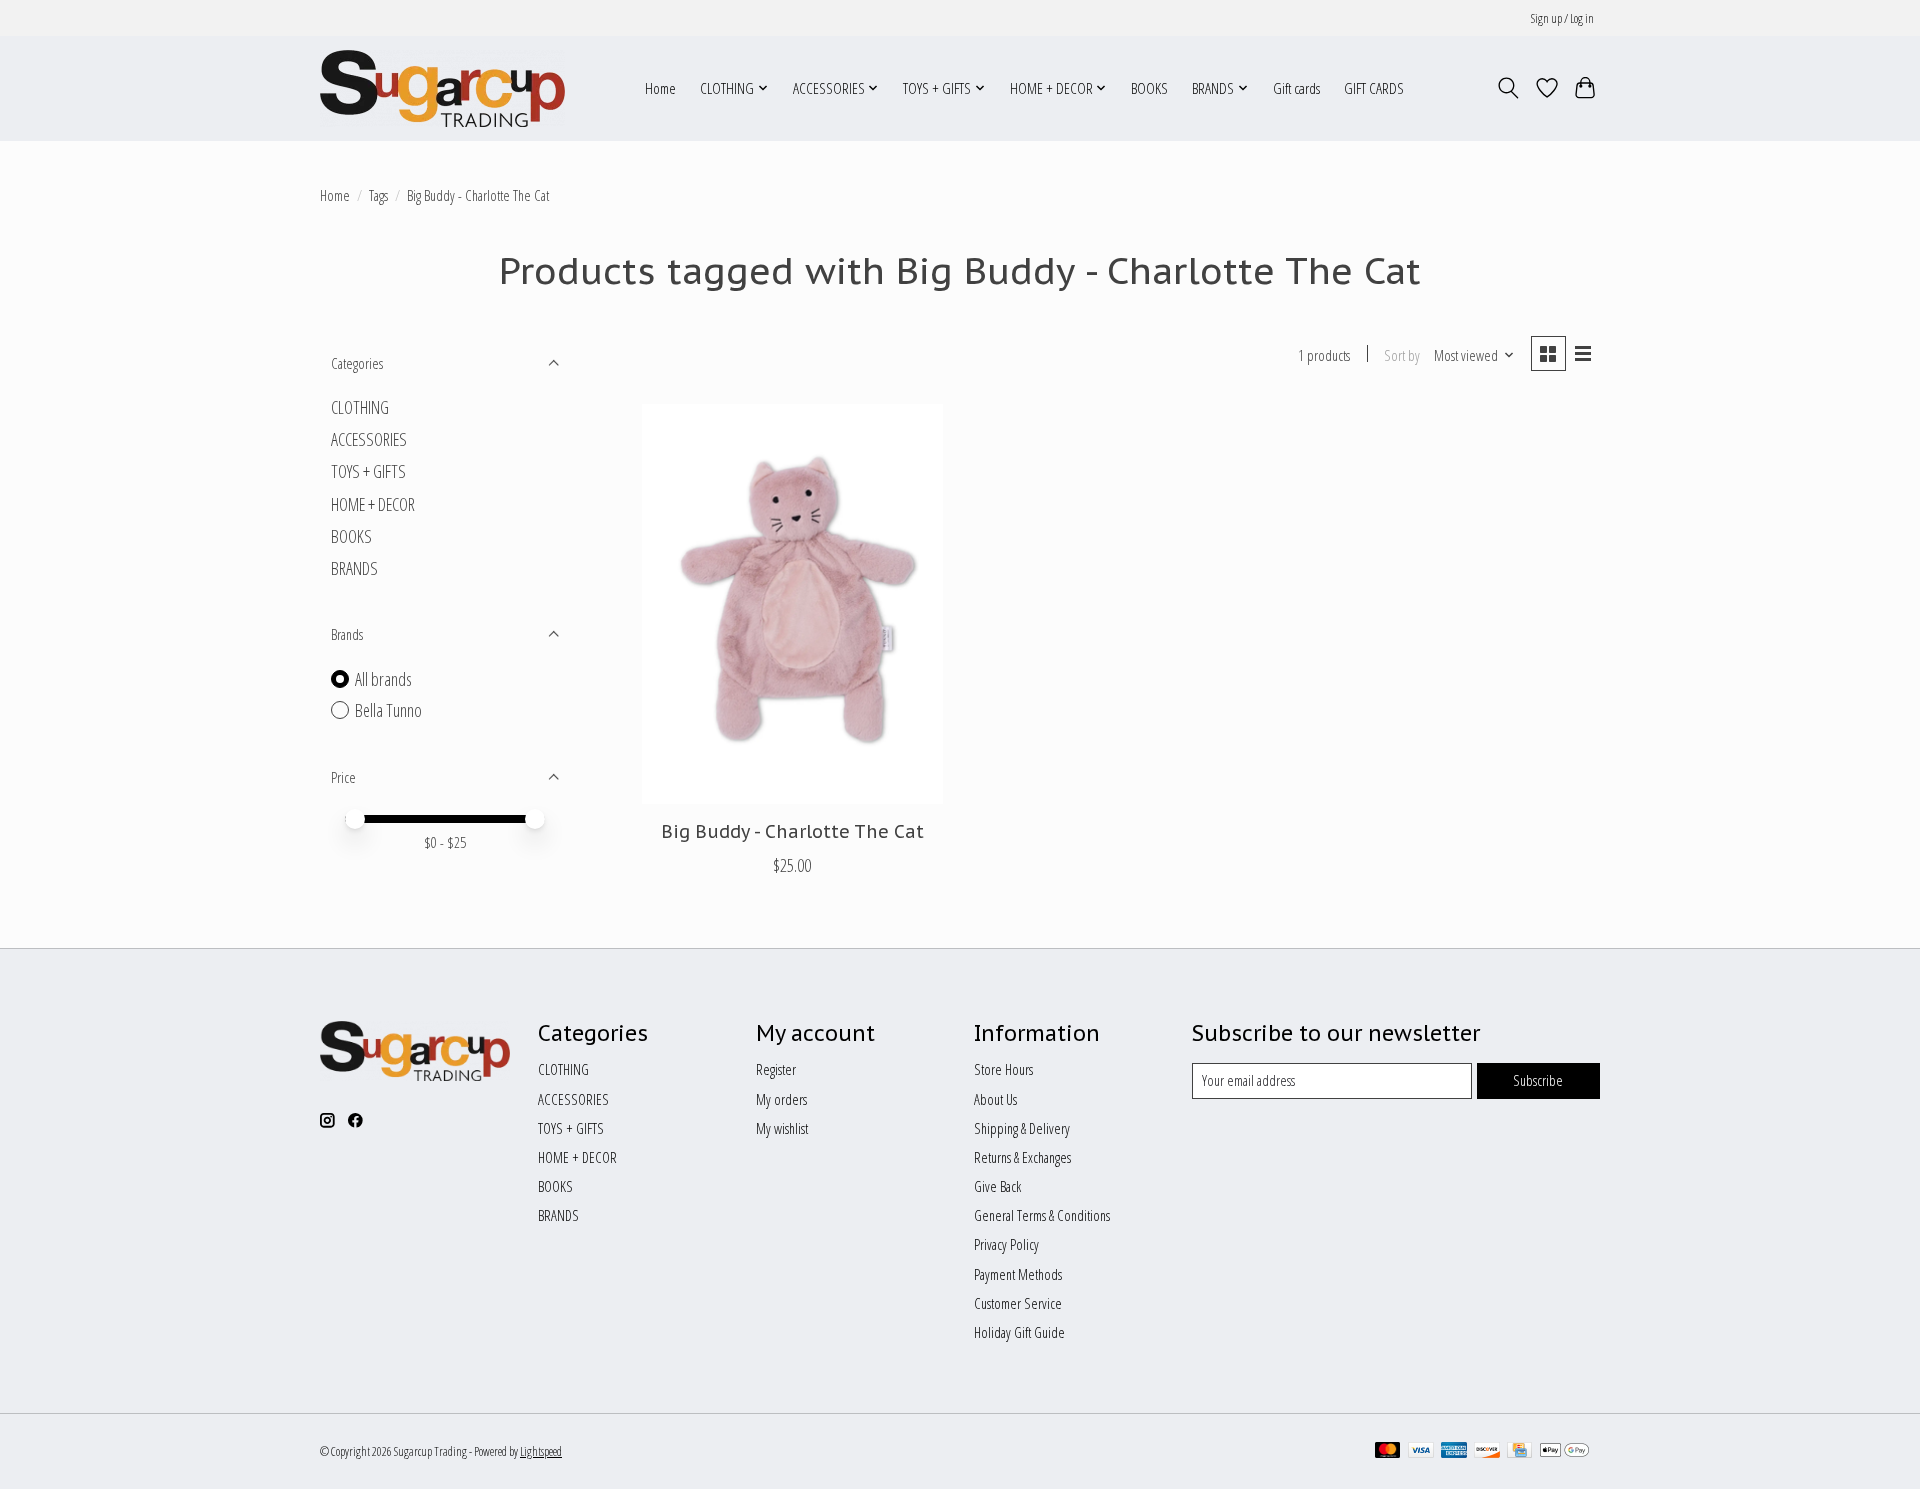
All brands (383, 679)
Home (660, 88)
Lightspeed (541, 1451)
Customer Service (1018, 1303)
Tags (378, 195)
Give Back (997, 1186)
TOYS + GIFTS (368, 471)
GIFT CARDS (1374, 88)
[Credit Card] (1519, 1452)
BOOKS (1149, 88)
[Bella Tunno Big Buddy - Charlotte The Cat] (792, 604)
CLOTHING (360, 407)
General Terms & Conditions (1042, 1215)
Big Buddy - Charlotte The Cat (792, 831)
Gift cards (1296, 88)
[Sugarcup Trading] (442, 88)
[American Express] (1454, 1452)
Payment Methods (1018, 1274)
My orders (781, 1099)
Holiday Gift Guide (1019, 1332)
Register (776, 1069)
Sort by (1402, 355)
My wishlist (782, 1128)
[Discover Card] (1487, 1452)
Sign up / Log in (1562, 18)
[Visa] (1421, 1452)
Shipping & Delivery (1022, 1128)
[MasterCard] (1388, 1452)
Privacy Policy (1006, 1244)
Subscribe (1538, 1080)
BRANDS (354, 568)
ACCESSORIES (369, 439)
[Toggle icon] (1508, 88)
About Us (995, 1099)
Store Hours (1003, 1069)
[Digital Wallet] (1564, 1452)
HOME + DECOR (373, 504)
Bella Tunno (388, 710)
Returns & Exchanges (1022, 1157)
